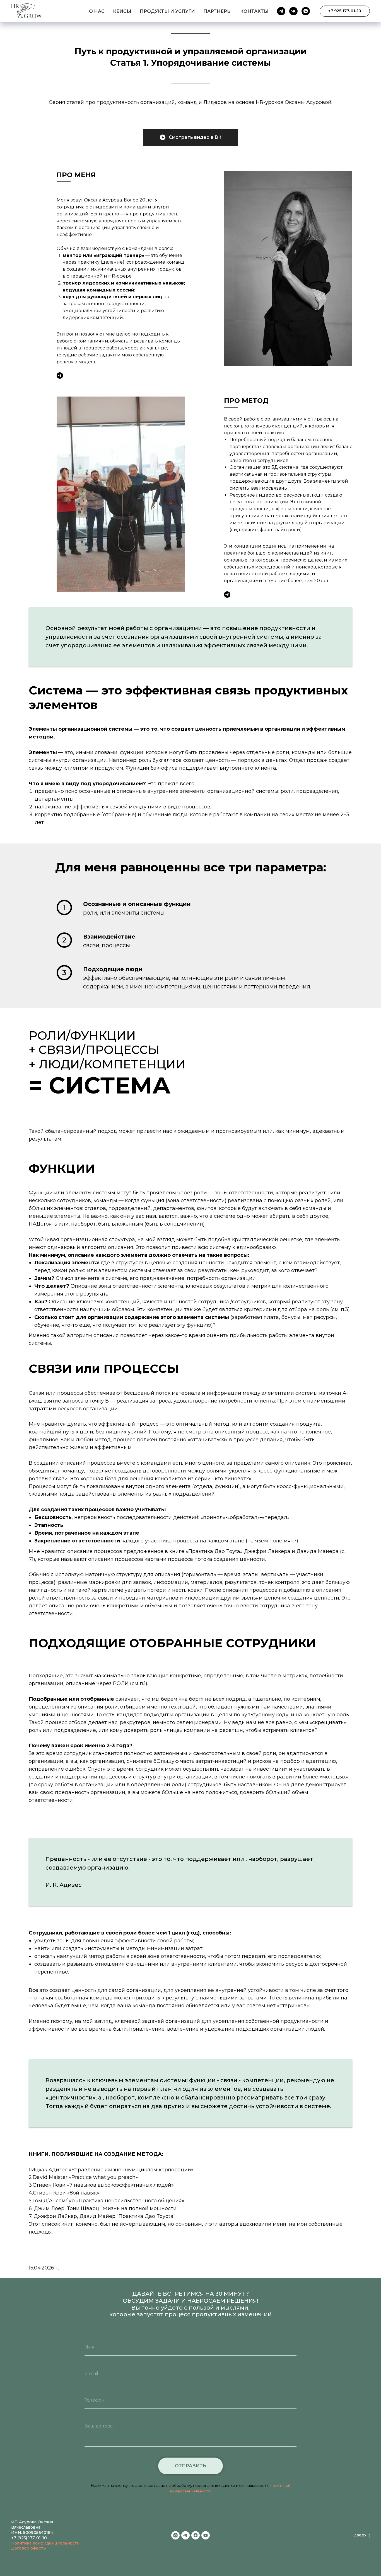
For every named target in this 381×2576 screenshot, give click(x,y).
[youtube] (206, 2535)
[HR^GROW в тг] (60, 376)
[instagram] (175, 2535)
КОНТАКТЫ (254, 11)
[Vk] (293, 11)
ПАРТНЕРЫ (218, 11)
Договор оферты (29, 2548)
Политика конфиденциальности (45, 2543)
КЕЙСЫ (122, 11)
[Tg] (281, 11)
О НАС (97, 11)
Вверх (360, 2535)
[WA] (306, 11)
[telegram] (185, 2535)
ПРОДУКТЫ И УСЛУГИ (167, 11)
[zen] (196, 2535)
